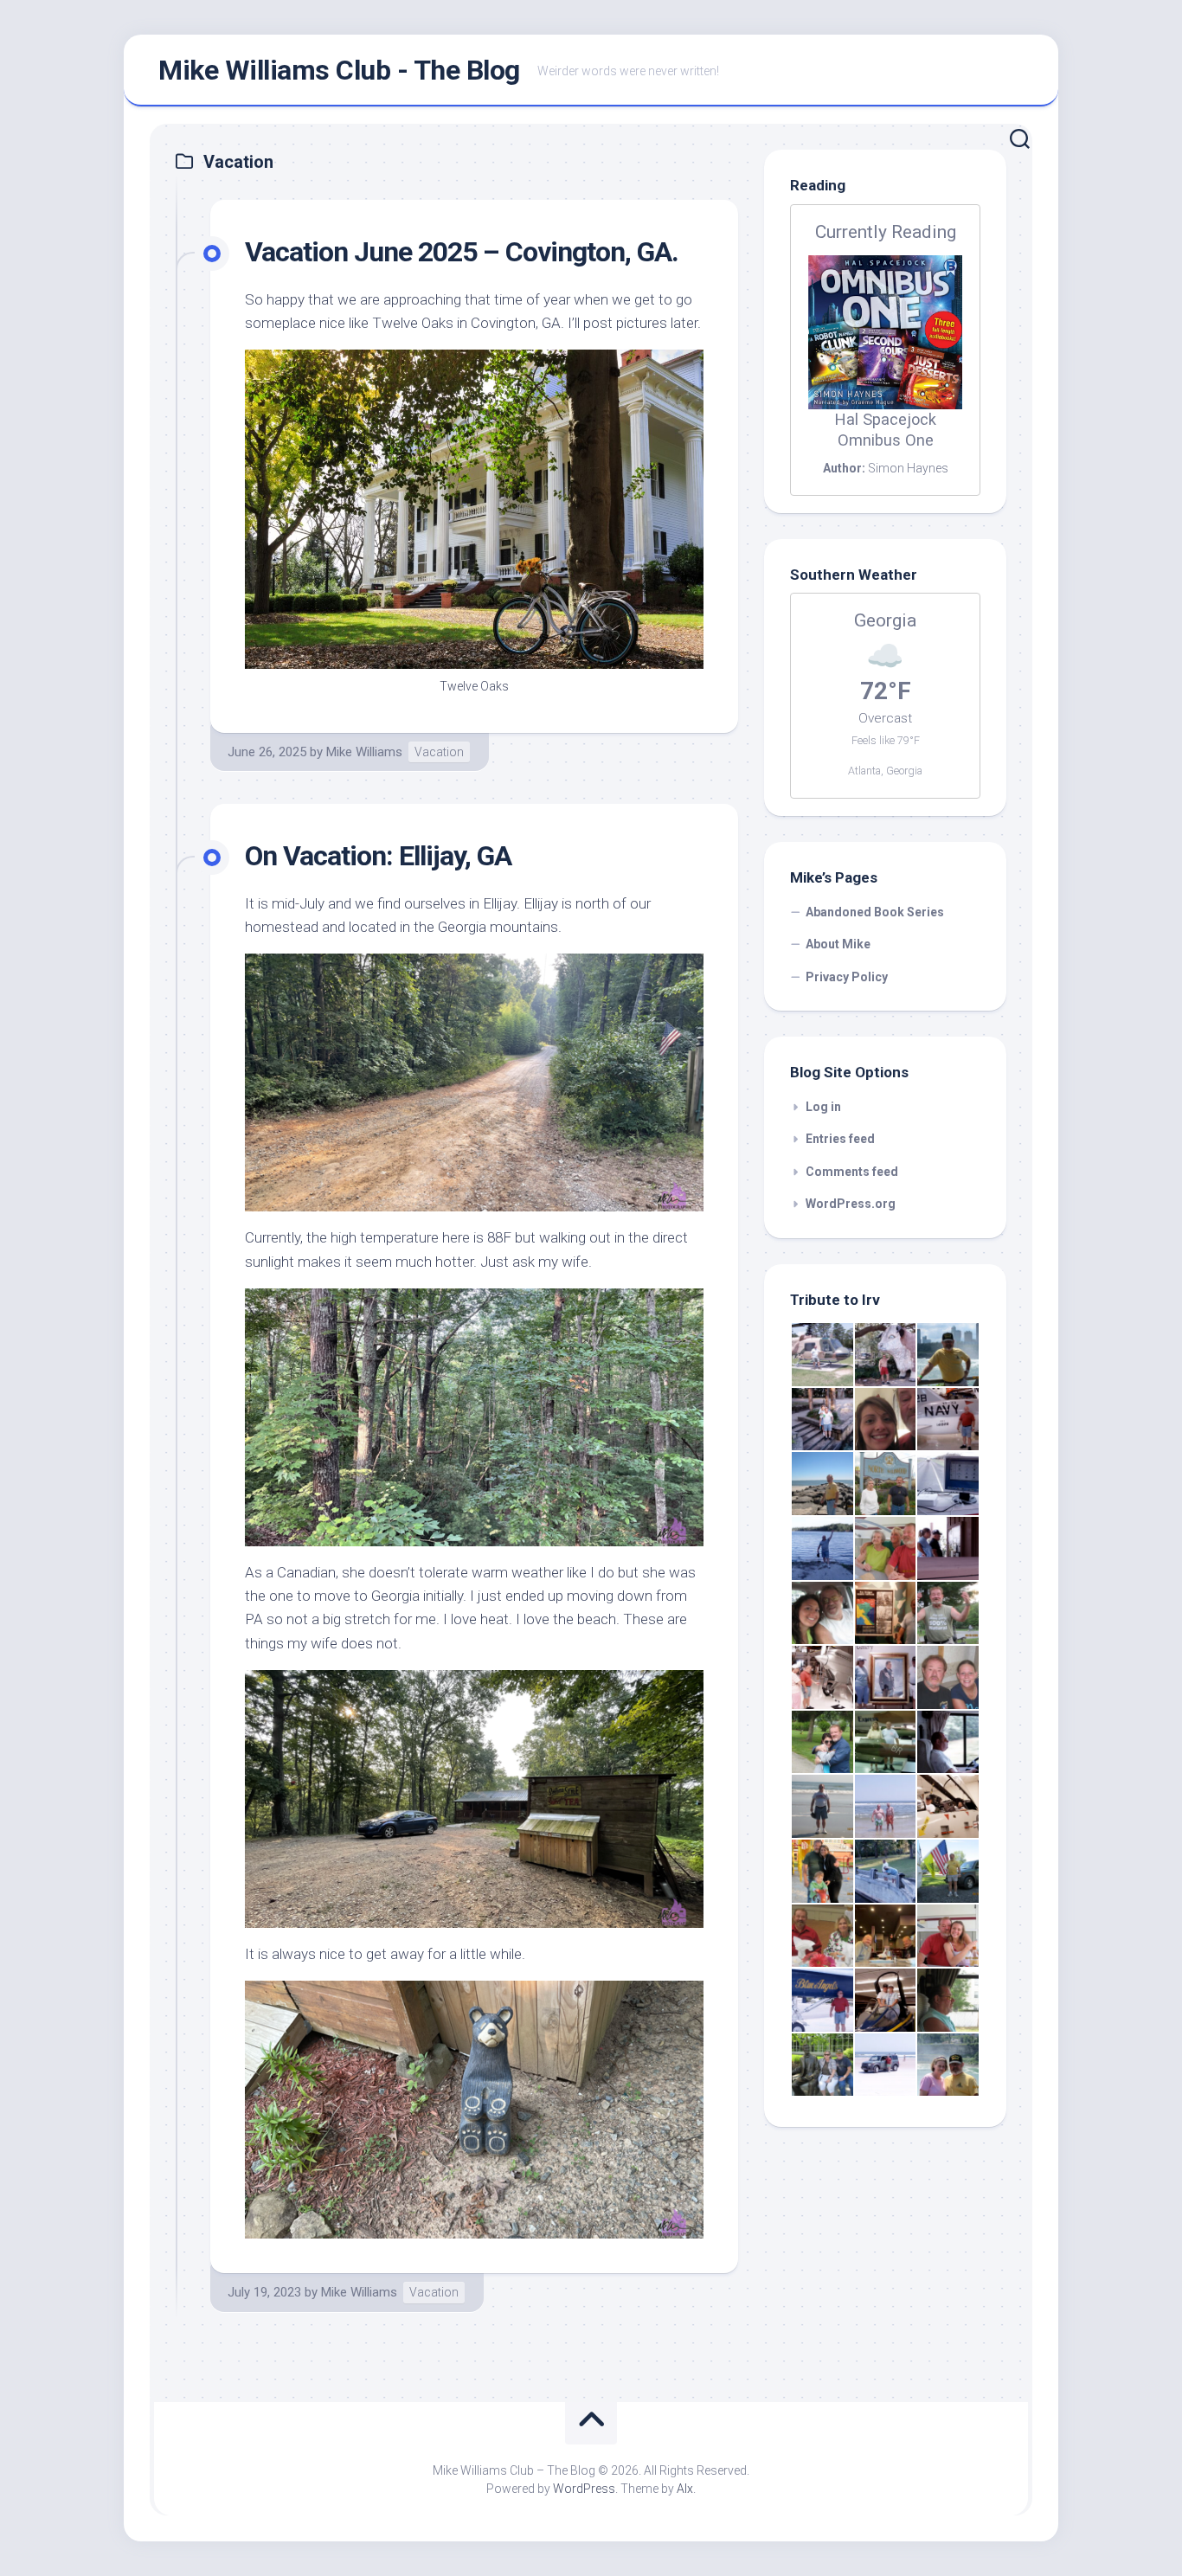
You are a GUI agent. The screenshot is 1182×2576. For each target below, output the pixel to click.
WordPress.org (851, 1204)
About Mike (838, 944)
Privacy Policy (847, 977)
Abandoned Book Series (875, 912)
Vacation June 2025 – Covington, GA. (462, 252)
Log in (823, 1107)
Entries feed (840, 1139)
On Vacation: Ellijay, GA (378, 856)
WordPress (584, 2489)
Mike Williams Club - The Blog (339, 70)
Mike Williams (364, 752)
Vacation (439, 752)
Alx (685, 2489)
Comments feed (852, 1172)
